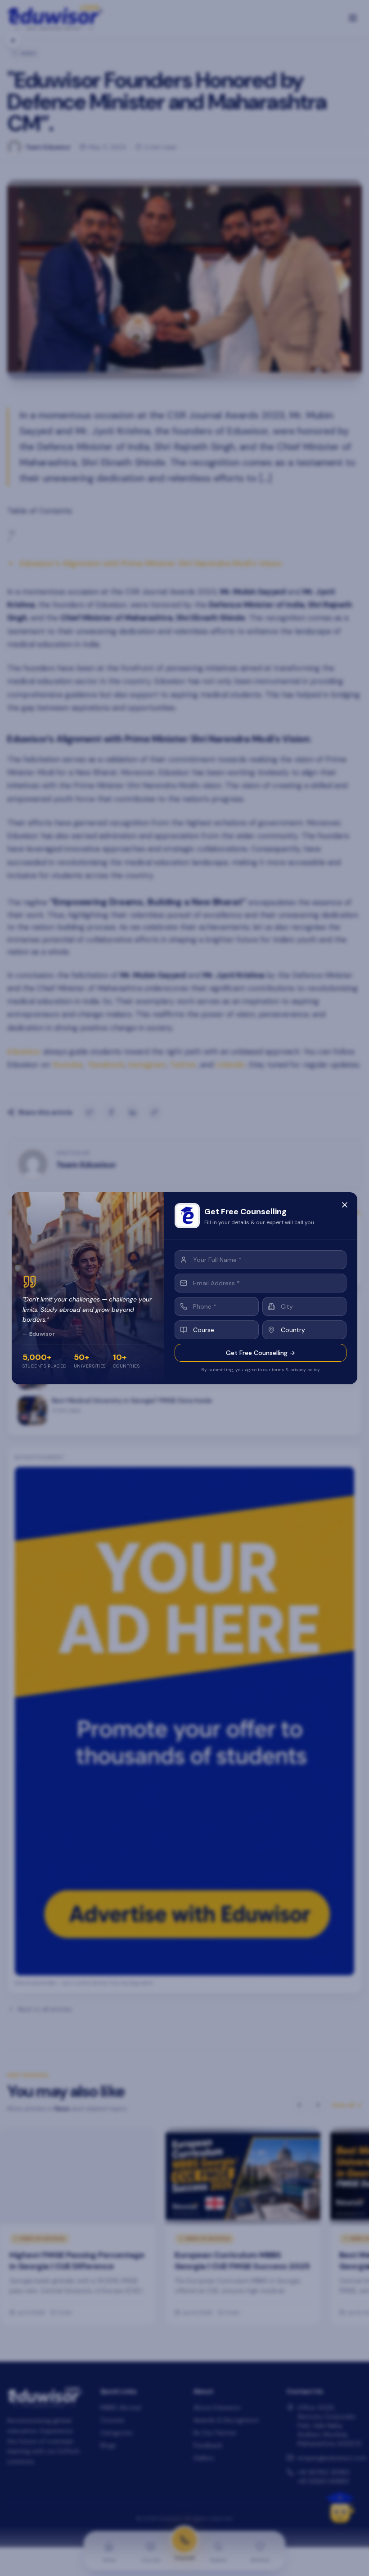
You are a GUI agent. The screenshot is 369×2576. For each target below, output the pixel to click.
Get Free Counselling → (261, 1353)
